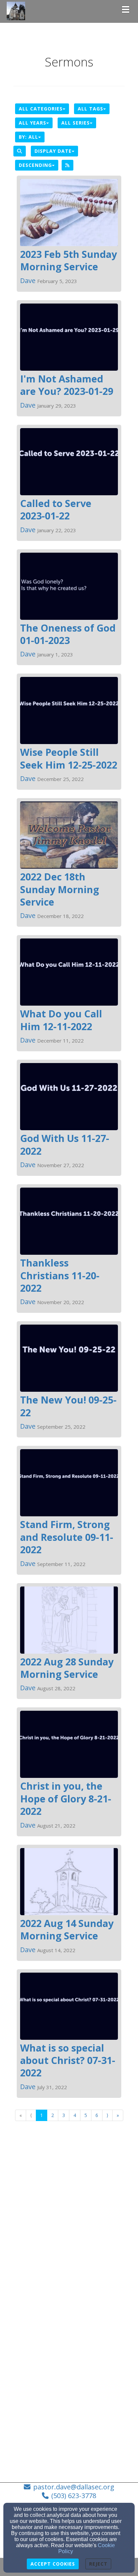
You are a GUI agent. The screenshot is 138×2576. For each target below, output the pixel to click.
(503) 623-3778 (74, 2496)
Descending (35, 165)
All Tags (90, 109)
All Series (76, 123)
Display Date (53, 151)
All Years (32, 123)
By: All (28, 137)
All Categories (41, 109)
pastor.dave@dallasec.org (74, 2487)
